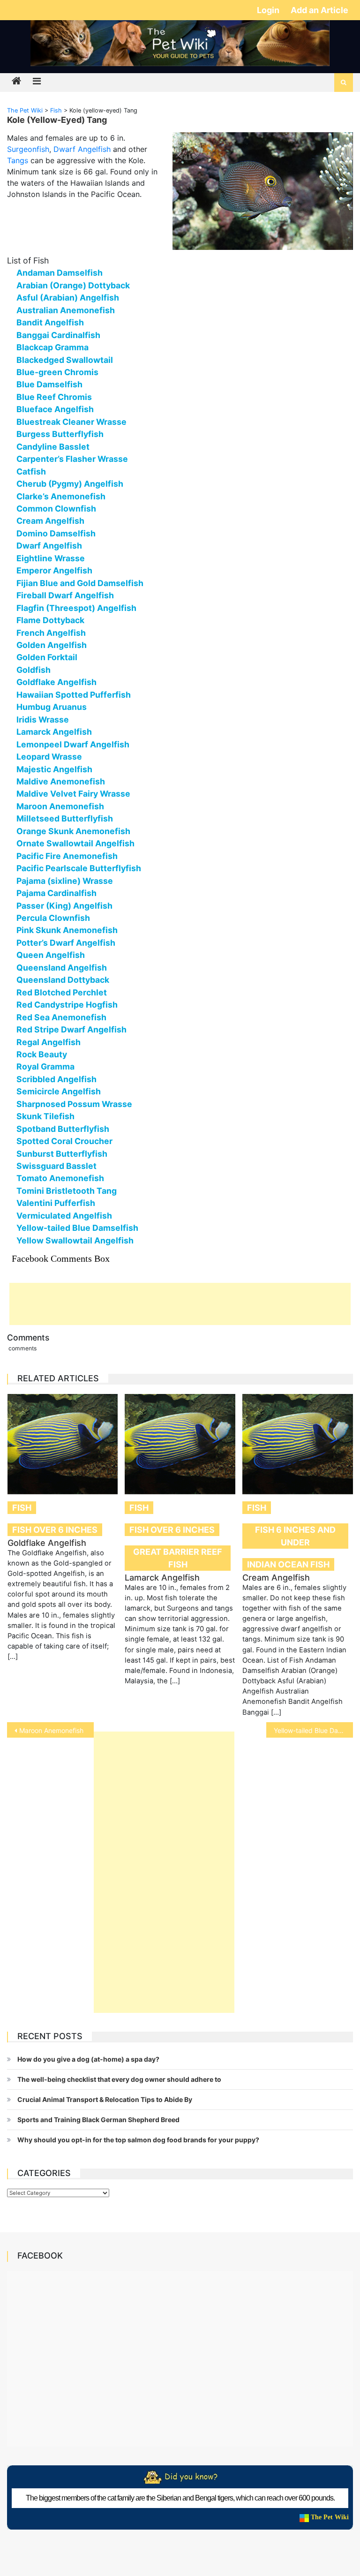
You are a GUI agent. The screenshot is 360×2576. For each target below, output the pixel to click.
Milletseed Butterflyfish (65, 818)
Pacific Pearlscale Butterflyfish (79, 868)
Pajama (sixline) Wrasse (65, 881)
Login (269, 10)
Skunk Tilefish (45, 1116)
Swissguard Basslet (56, 1166)
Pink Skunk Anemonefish (67, 930)
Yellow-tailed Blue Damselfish (77, 1228)
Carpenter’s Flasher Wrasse (72, 459)
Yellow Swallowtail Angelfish (75, 1240)
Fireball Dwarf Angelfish (65, 595)
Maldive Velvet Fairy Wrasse (73, 794)
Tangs (18, 160)
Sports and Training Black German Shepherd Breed (98, 2120)
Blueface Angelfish (55, 409)
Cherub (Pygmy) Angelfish (70, 484)
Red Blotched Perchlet (62, 992)
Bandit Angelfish (50, 322)
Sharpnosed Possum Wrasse (74, 1104)
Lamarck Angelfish (54, 732)
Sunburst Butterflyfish (62, 1154)
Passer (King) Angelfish (64, 906)
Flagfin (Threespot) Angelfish (76, 608)
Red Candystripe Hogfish (67, 1005)
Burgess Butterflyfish (60, 434)
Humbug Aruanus (52, 707)
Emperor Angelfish (54, 570)
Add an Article (319, 10)
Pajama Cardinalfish (56, 893)
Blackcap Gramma (52, 347)
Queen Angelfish (51, 955)
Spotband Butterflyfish (63, 1129)
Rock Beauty (42, 1054)
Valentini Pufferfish (56, 1203)
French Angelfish (51, 633)
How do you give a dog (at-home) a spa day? (88, 2059)
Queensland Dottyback (63, 980)
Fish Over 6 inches (55, 1530)
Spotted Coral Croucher (64, 1141)
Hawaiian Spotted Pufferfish (74, 695)
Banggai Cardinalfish (58, 335)
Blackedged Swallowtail (65, 360)
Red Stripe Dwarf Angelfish (71, 1029)
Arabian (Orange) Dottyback (73, 285)
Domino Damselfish (56, 533)
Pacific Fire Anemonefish (67, 856)
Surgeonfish (28, 149)
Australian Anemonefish (66, 310)
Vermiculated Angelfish (64, 1216)
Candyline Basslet (53, 447)
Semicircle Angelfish (59, 1091)
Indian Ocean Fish (288, 1564)
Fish (22, 1508)
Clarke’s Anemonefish (61, 496)
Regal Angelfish (49, 1042)
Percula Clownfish (53, 918)
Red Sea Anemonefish (61, 1017)
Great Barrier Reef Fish (178, 1558)
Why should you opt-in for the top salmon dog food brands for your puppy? (138, 2140)
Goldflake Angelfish (56, 682)
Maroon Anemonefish (60, 806)
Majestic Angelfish (54, 769)
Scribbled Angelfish (56, 1079)
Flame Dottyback (50, 620)
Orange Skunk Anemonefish (73, 831)
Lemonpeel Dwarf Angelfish (73, 744)
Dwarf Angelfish (82, 149)
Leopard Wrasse (49, 757)
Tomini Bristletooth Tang (67, 1191)
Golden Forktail (47, 657)
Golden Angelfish (52, 645)
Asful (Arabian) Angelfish (68, 298)
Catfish (31, 471)
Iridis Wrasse (43, 719)
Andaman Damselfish (60, 273)
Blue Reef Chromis (54, 397)
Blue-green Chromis (57, 372)
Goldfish (34, 670)
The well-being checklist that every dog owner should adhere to (119, 2079)
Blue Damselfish (49, 384)
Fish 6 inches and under (295, 1536)
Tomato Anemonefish (60, 1178)
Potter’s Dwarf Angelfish (66, 943)
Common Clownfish (56, 508)
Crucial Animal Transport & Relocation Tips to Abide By (105, 2099)
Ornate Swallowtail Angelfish (75, 843)
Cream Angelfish (50, 521)
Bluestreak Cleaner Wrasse (71, 422)
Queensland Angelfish (62, 968)
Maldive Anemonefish (61, 781)
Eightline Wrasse (51, 558)
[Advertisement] (180, 1304)
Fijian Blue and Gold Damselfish (80, 583)
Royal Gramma (45, 1066)
